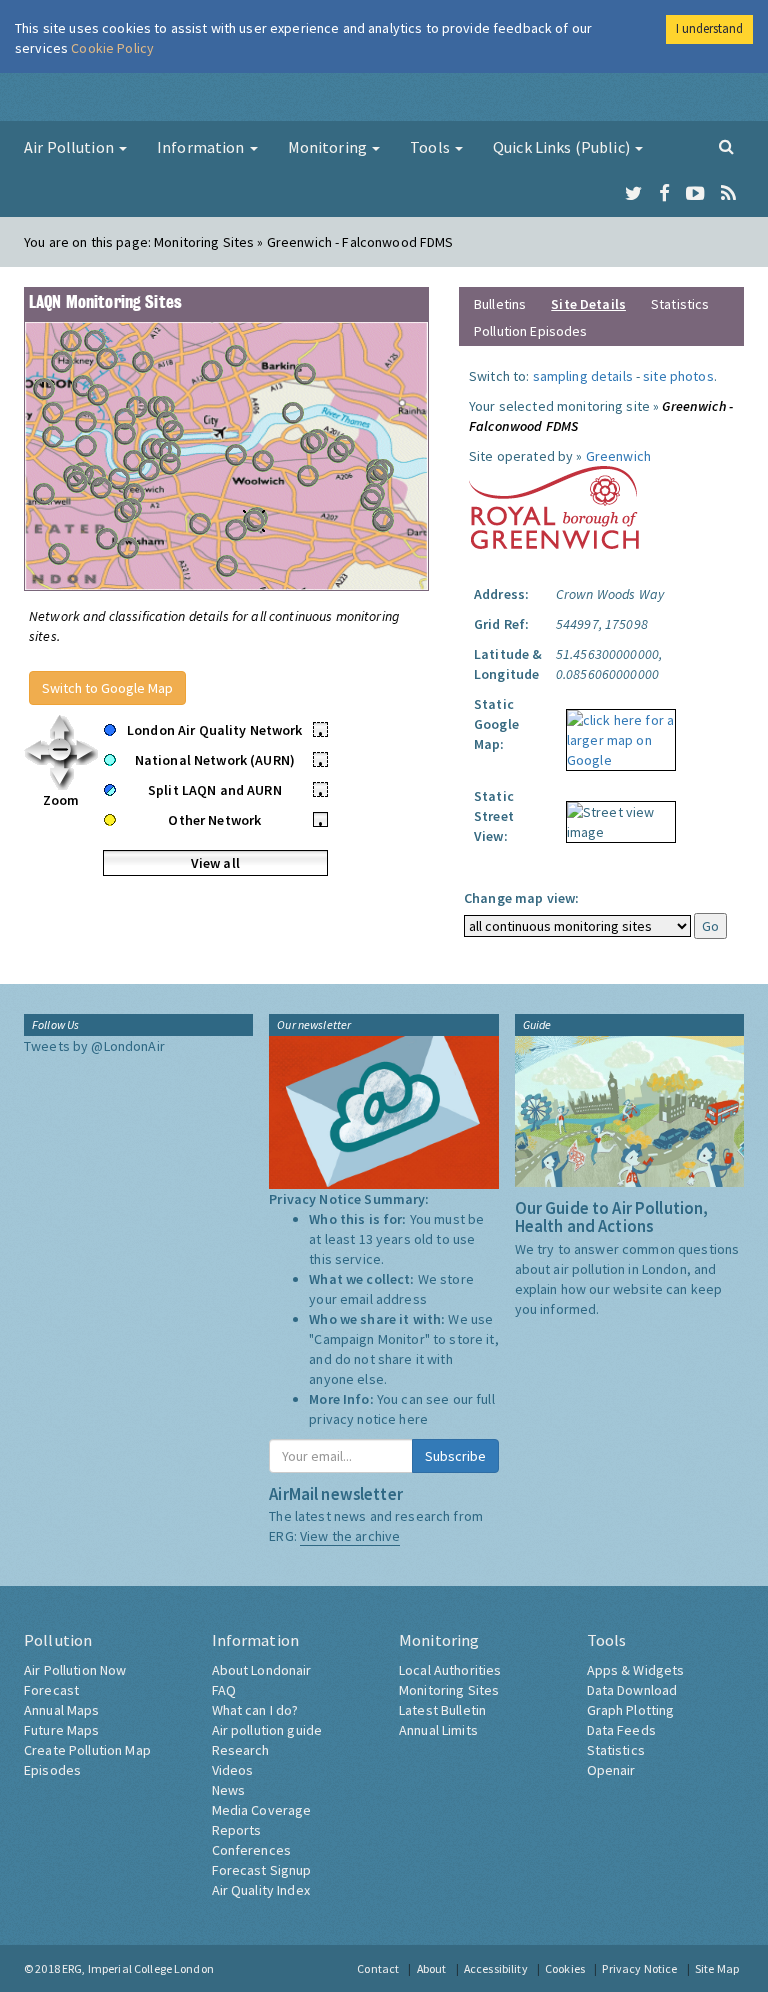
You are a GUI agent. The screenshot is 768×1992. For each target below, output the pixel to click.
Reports (237, 1830)
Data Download (632, 1690)
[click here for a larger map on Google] (616, 733)
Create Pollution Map (87, 1750)
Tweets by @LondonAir (94, 1046)
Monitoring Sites (449, 1690)
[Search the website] (726, 146)
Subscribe (455, 1456)
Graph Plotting (631, 1710)
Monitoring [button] (329, 147)
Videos (233, 1770)
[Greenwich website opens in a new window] (554, 506)
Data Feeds (621, 1730)
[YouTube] (695, 194)
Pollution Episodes (531, 331)
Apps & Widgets (636, 1670)
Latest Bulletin (442, 1710)
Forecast (51, 1690)
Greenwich (618, 456)
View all (215, 863)
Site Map (717, 1968)
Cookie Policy (112, 48)
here (413, 1419)
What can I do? (255, 1710)
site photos (678, 376)
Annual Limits (438, 1730)
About (432, 1968)
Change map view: (521, 898)
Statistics (680, 304)
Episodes (52, 1770)
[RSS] (728, 194)
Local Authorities (450, 1670)
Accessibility (496, 1968)
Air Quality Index (261, 1890)
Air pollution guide (267, 1730)
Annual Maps (62, 1710)
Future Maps (62, 1730)
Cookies (565, 1968)
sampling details (583, 376)
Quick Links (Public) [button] (563, 147)
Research (241, 1750)
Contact (378, 1968)
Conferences (252, 1850)
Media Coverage (262, 1810)
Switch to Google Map (107, 688)
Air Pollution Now (75, 1670)
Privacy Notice (639, 1968)
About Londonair (262, 1670)
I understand (709, 28)
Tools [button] (431, 147)
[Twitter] (633, 194)
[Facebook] (664, 194)
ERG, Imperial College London (138, 1968)
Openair (611, 1770)
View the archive (350, 1536)
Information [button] (202, 147)
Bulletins (500, 304)
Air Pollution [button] (70, 147)
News (229, 1790)
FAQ (224, 1690)
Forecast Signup (262, 1870)
